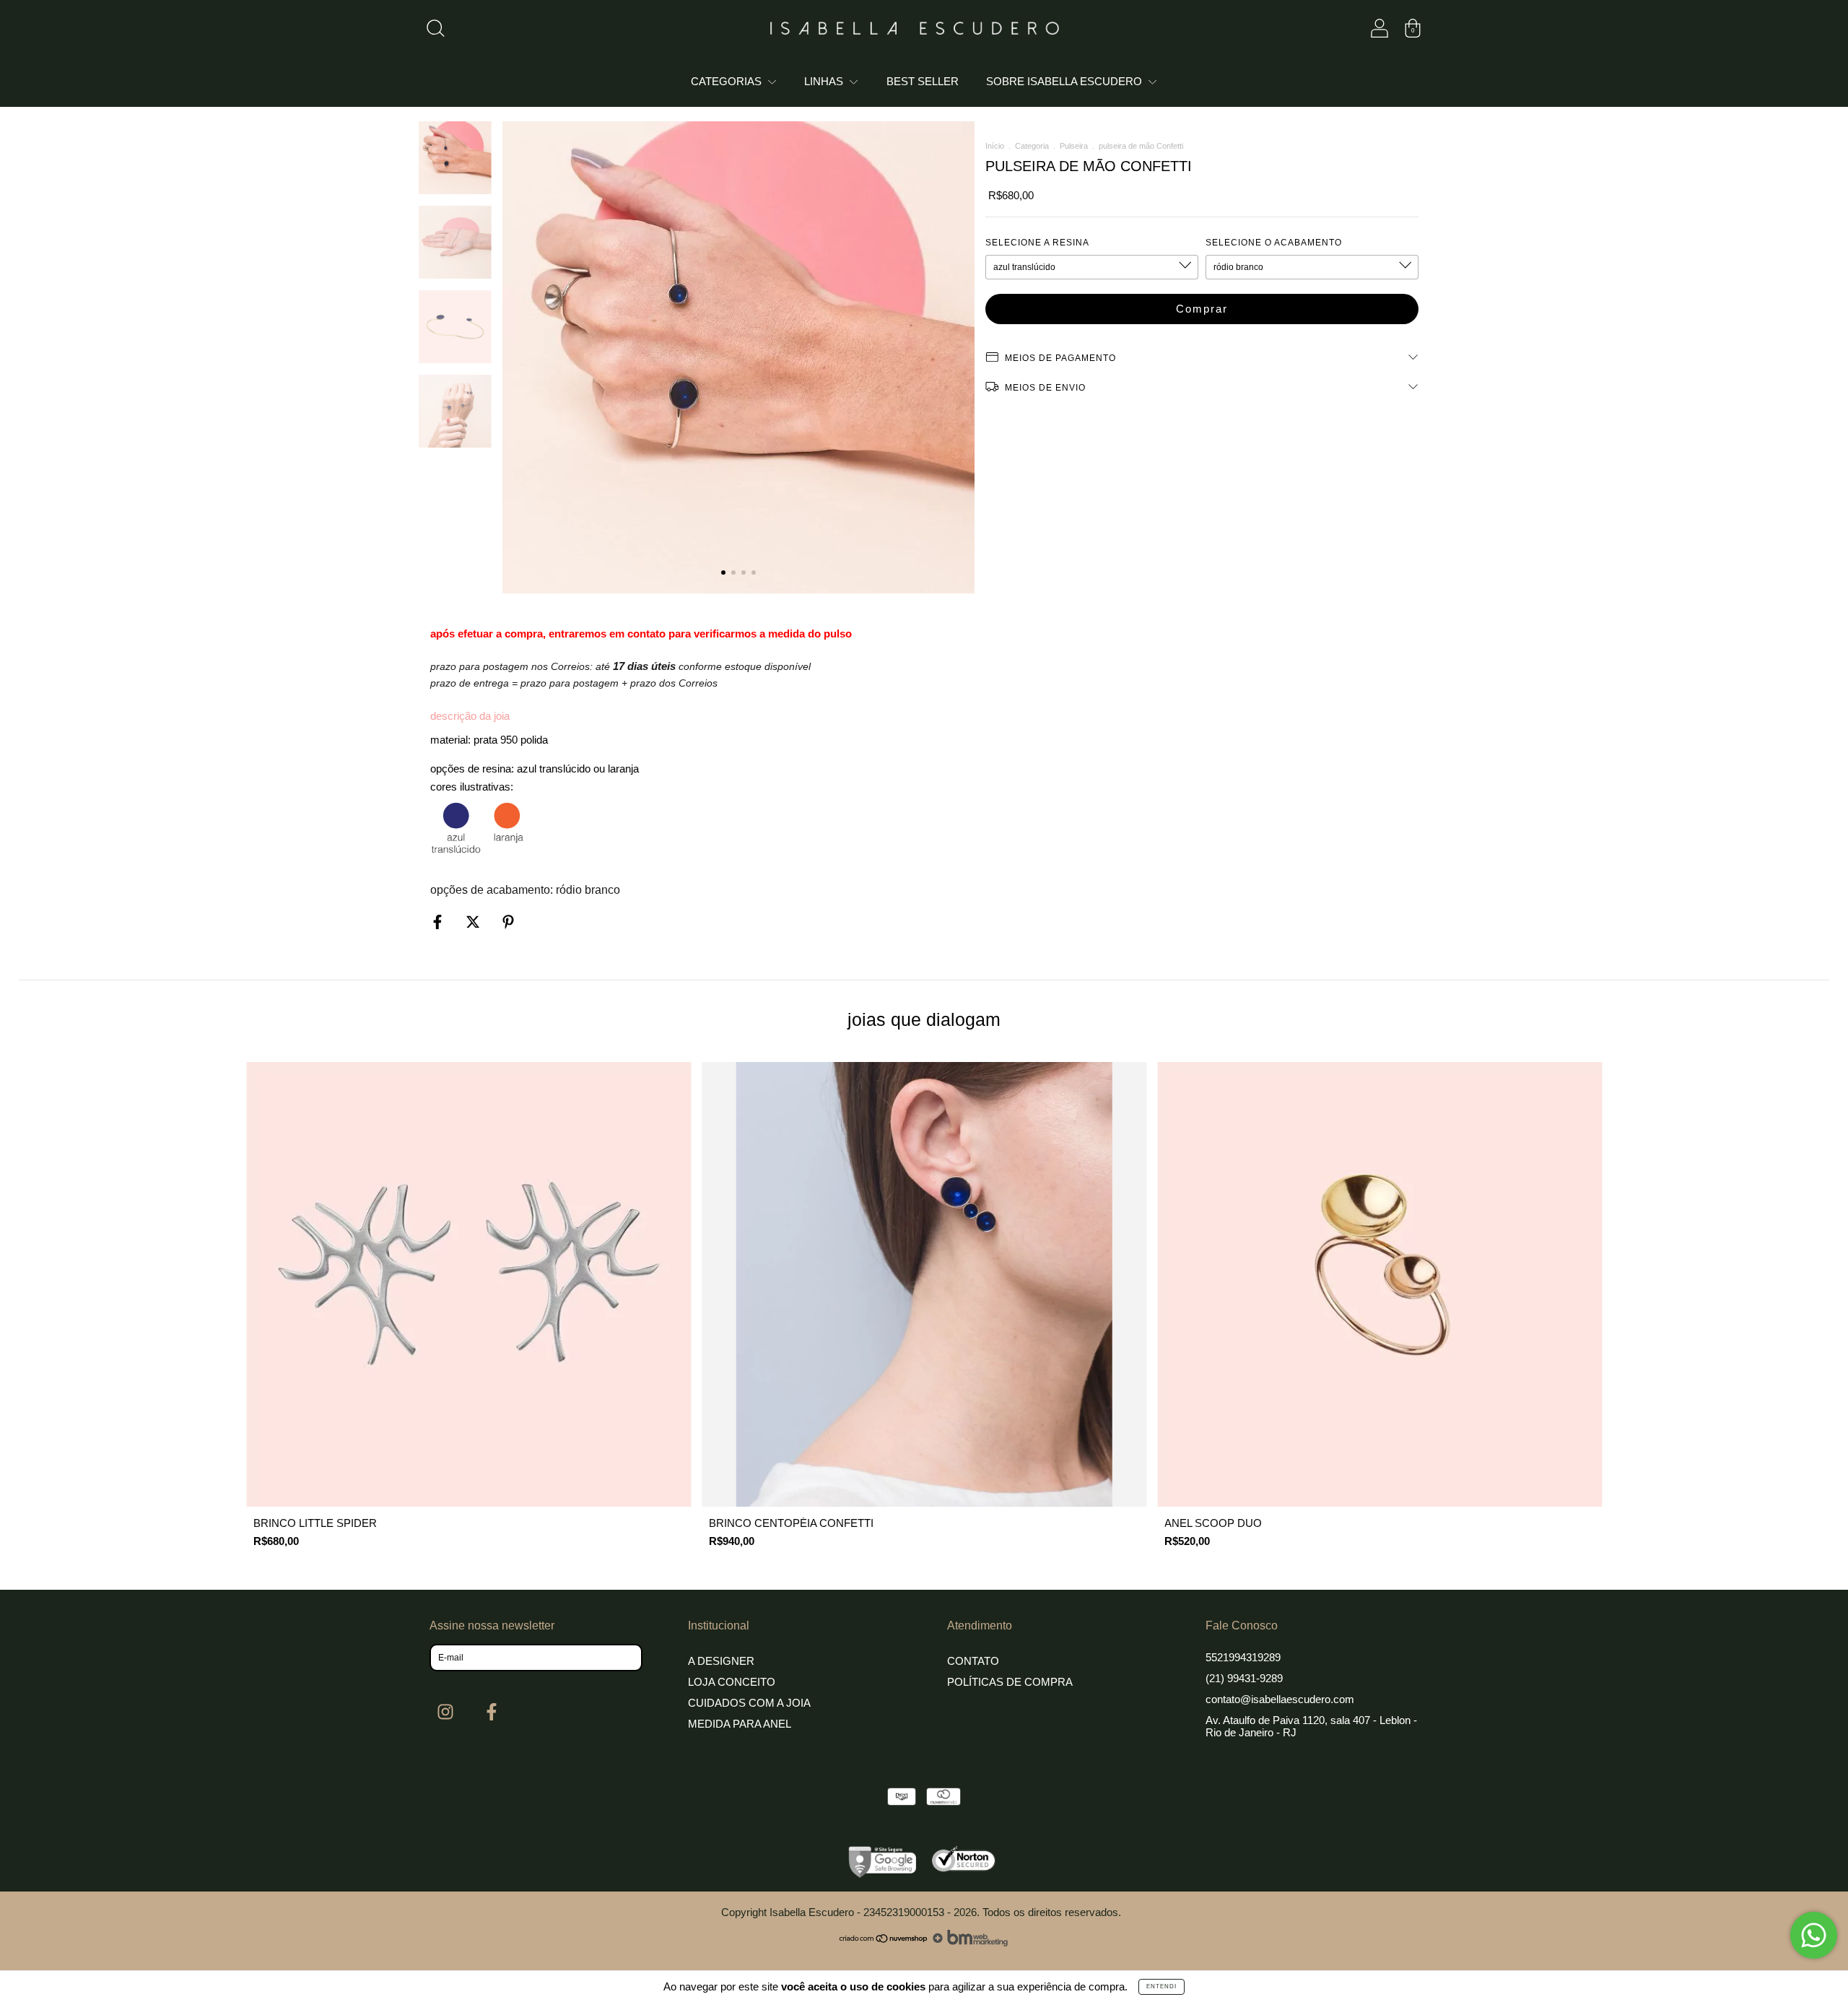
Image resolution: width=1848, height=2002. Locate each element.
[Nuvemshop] (884, 1942)
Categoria (1032, 146)
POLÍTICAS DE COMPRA (1010, 1682)
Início (995, 146)
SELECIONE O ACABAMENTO (1274, 243)
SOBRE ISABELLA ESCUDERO (1065, 81)
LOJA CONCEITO (732, 1682)
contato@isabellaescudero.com (1280, 1699)
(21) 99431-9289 (1244, 1678)
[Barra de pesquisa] (435, 31)
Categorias (728, 81)
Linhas (825, 81)
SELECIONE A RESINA (1037, 243)
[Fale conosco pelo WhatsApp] (1814, 1935)
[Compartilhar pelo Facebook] (439, 922)
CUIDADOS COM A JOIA (749, 1703)
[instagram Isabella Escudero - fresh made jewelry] (447, 1712)
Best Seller (923, 81)
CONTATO (973, 1661)
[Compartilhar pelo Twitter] (474, 922)
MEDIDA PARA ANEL (740, 1724)
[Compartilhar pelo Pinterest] (508, 922)
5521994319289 (1243, 1657)
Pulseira (1074, 146)
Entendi (1161, 1986)
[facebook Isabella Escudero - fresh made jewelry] (492, 1712)
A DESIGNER (721, 1661)
